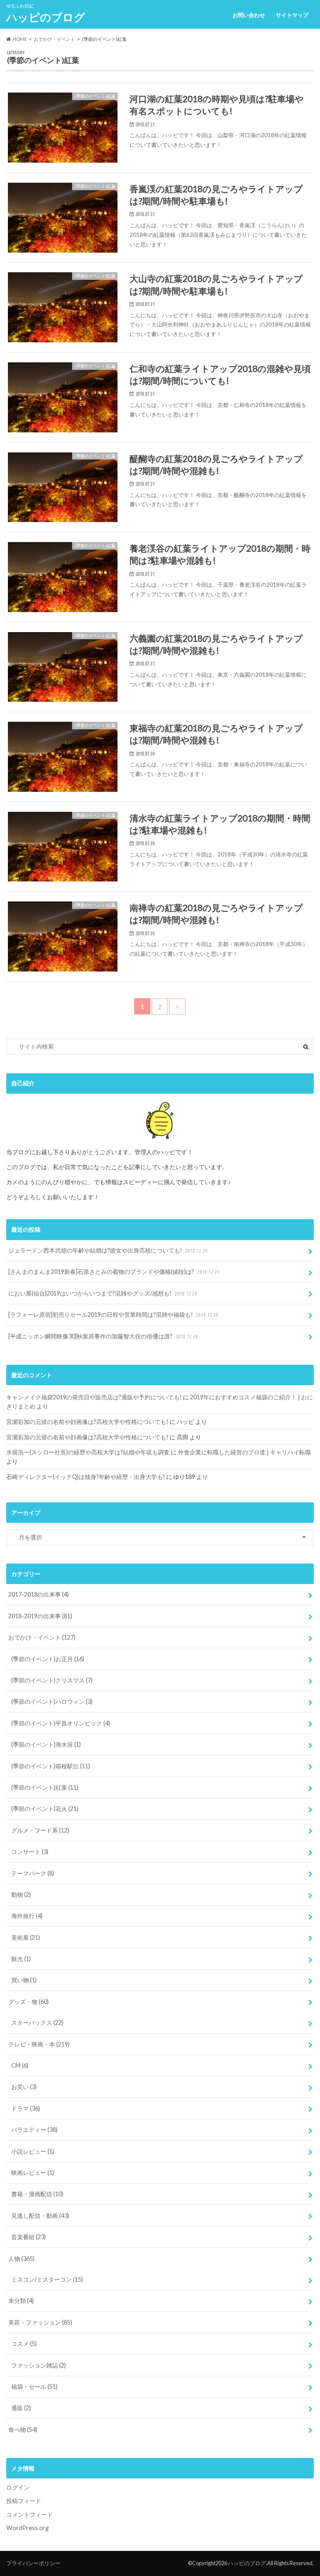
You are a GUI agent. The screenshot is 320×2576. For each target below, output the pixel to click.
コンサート (30, 1852)
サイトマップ (292, 15)
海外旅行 (27, 1916)
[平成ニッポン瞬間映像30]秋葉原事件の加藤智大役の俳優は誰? (103, 1336)
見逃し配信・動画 (40, 2216)
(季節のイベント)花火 (45, 1809)
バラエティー (34, 2130)
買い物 (24, 1980)
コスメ (24, 2344)
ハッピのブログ (46, 17)
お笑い (24, 2087)
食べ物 (23, 2429)
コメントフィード (30, 2514)
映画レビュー (33, 2173)
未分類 (21, 2301)
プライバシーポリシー (33, 2563)
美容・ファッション (40, 2322)
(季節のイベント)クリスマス (52, 1680)
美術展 (26, 1937)
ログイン (18, 2487)
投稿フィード (24, 2501)
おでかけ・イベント (42, 1637)
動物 (21, 1894)
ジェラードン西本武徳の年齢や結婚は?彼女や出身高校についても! (108, 1250)
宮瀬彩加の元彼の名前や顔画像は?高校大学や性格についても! (87, 1422)
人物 (21, 2258)
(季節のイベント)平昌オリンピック (61, 1723)
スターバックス (37, 2022)
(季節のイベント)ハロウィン (52, 1701)
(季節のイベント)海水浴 (46, 1744)
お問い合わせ (249, 15)
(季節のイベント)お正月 (48, 1659)
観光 (21, 1959)
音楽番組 (29, 2237)
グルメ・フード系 (40, 1830)
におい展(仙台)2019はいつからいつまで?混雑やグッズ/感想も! (103, 1293)
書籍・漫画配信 (37, 2194)
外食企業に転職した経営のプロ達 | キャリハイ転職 (244, 1452)
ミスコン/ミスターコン (47, 2279)
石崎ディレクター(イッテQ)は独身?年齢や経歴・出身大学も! (86, 1477)
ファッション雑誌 (39, 2365)
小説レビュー (33, 2151)
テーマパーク (33, 1873)
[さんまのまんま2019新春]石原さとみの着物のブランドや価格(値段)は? (114, 1272)
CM (20, 2065)
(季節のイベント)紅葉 (45, 1787)
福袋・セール (34, 2386)
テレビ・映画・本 (39, 2044)
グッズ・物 (29, 2002)
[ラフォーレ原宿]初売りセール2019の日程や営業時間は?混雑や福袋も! (113, 1314)
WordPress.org (27, 2528)
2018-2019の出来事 (40, 1616)
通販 (21, 2408)
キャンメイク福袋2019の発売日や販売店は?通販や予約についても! (94, 1397)
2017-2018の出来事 (39, 1594)
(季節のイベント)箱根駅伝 (51, 1766)
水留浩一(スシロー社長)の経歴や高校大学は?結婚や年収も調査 (88, 1452)
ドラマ (26, 2108)
